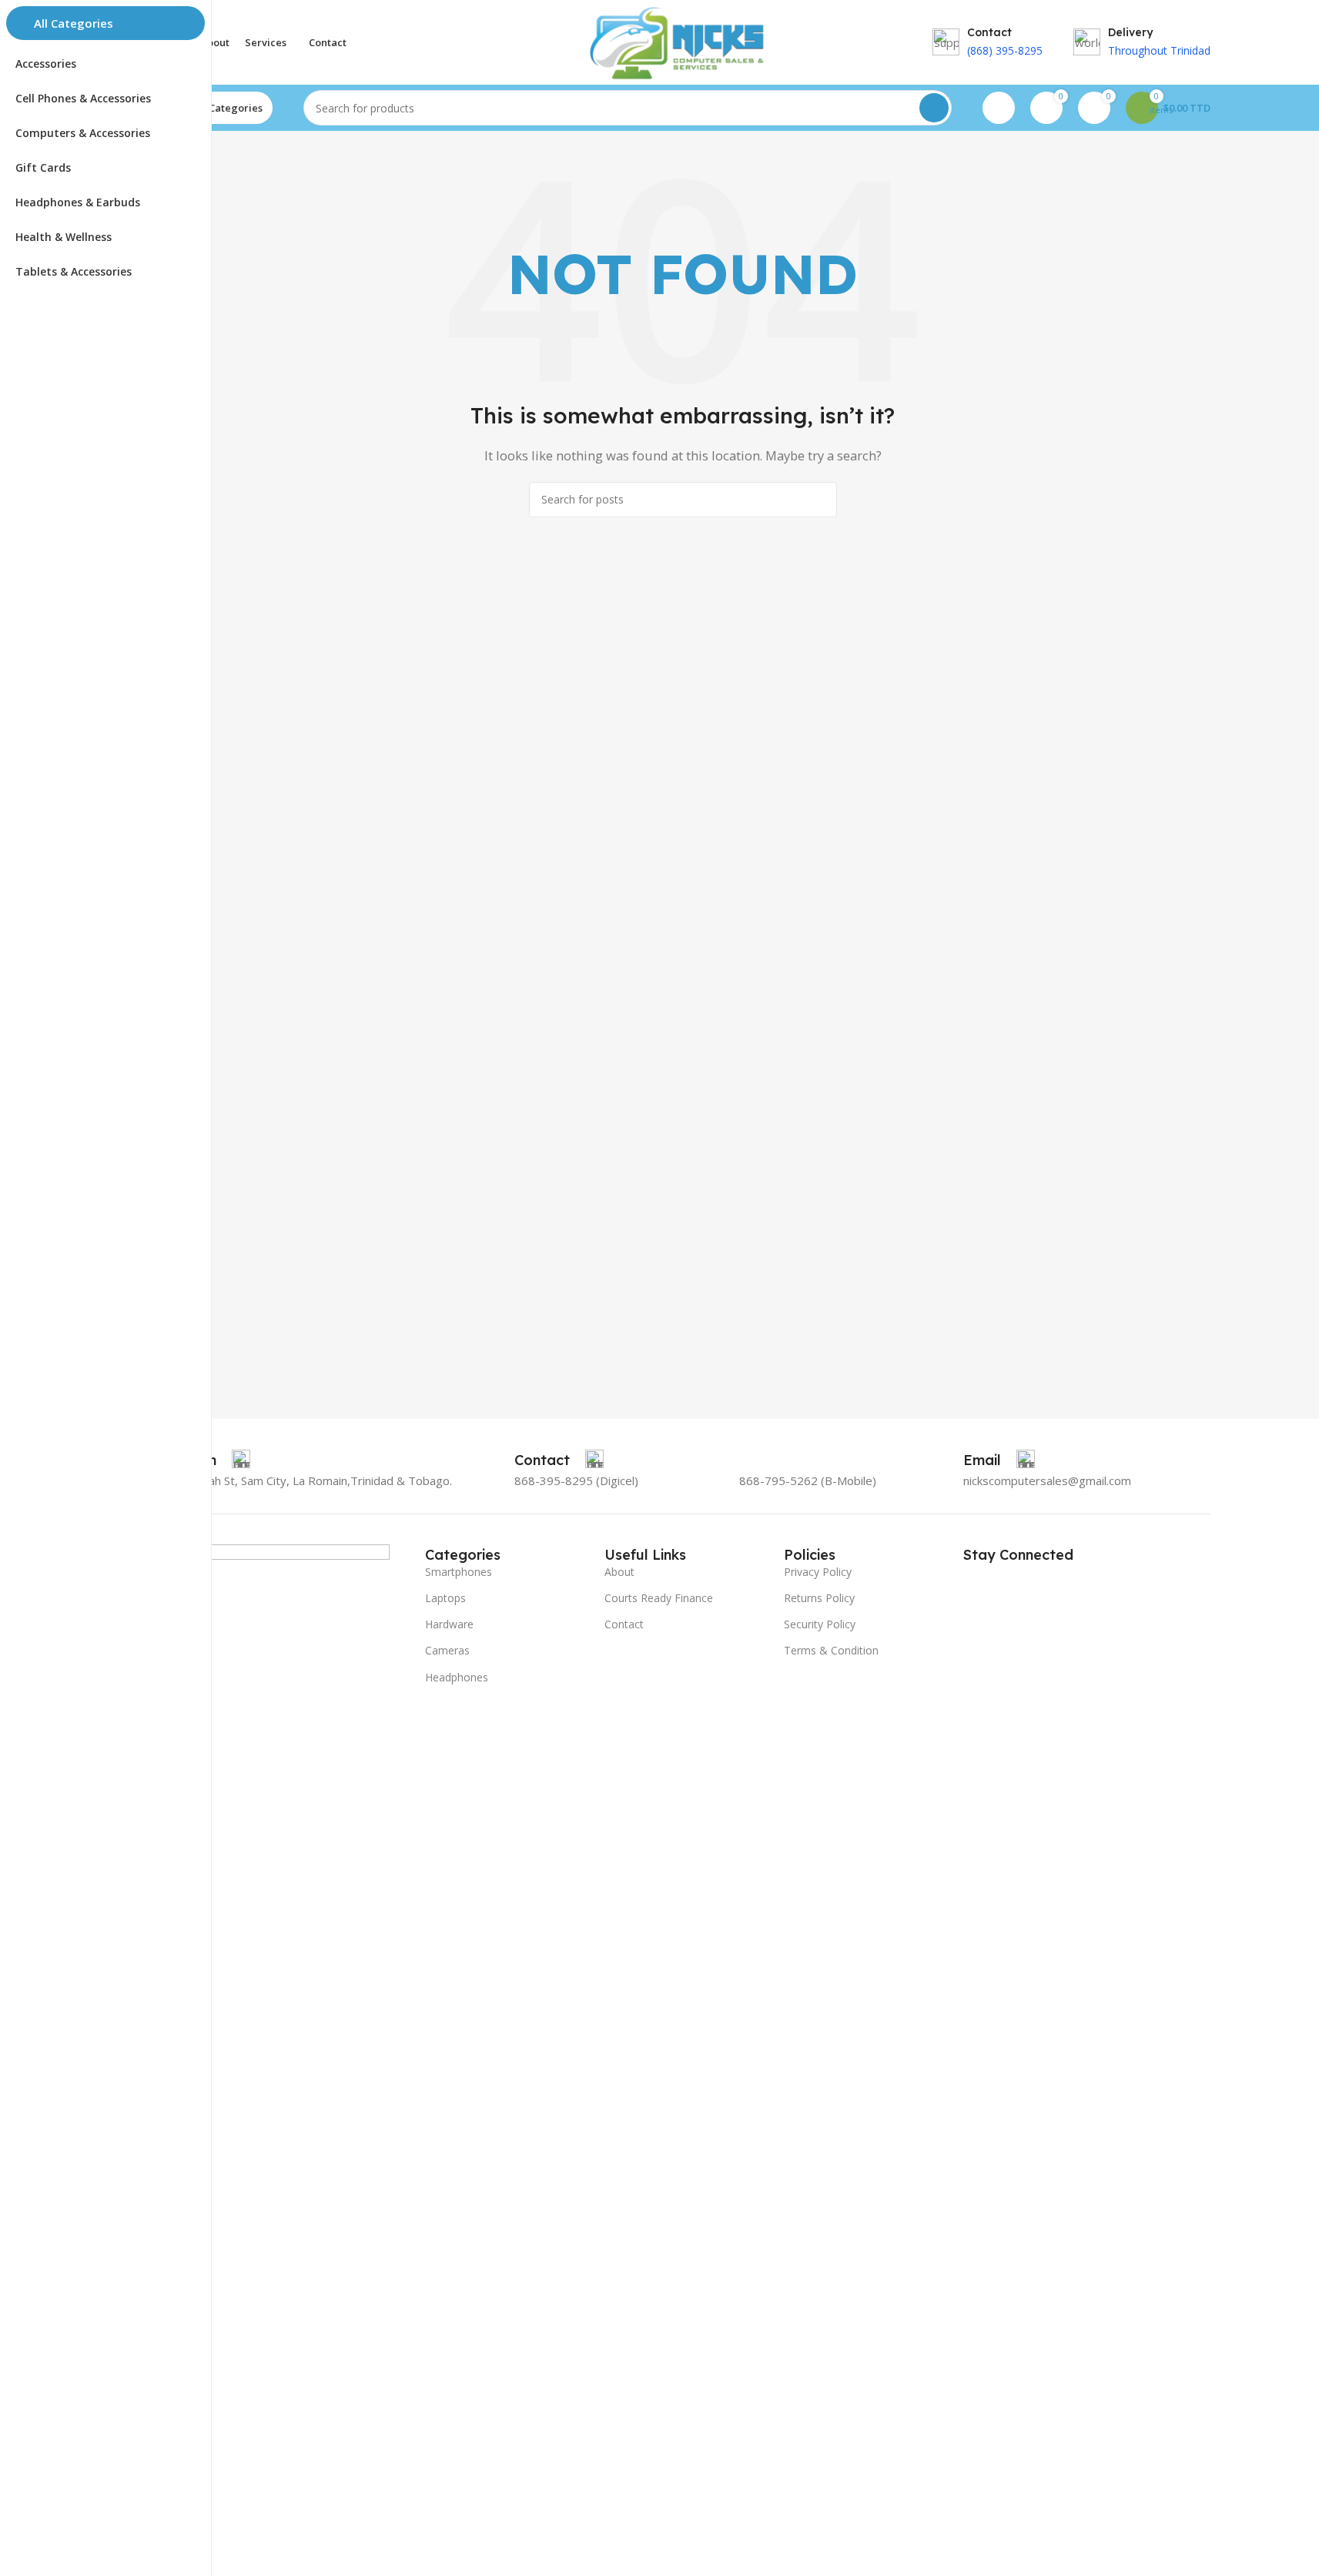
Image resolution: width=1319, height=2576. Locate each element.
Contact (624, 1624)
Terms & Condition (831, 1650)
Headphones (457, 1677)
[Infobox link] (559, 1460)
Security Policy (820, 1624)
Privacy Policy (818, 1572)
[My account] (999, 108)
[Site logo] (682, 41)
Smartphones (459, 1572)
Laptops (445, 1598)
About (619, 1572)
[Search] (934, 108)
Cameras (447, 1650)
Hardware (449, 1624)
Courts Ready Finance (659, 1598)
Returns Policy (819, 1598)
